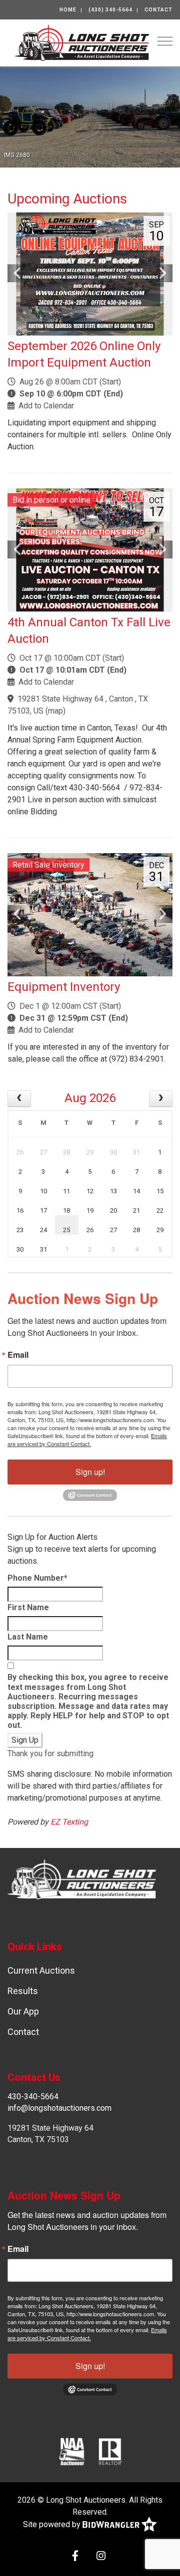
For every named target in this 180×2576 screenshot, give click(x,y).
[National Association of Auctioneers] (72, 2451)
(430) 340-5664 (110, 10)
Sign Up (25, 1740)
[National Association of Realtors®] (110, 2451)
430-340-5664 (33, 2097)
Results (23, 1991)
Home (68, 10)
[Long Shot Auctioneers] (82, 42)
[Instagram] (101, 2557)
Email (18, 1355)
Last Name (28, 1637)
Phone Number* (37, 1578)
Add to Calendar (46, 406)
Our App (23, 2011)
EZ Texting (69, 1822)
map (55, 711)
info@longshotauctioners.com (59, 2108)
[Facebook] (75, 2557)
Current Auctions (41, 1970)
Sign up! (90, 1472)
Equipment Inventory (64, 987)
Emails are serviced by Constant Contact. (87, 1440)
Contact (158, 10)
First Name (28, 1607)
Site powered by (53, 2524)
